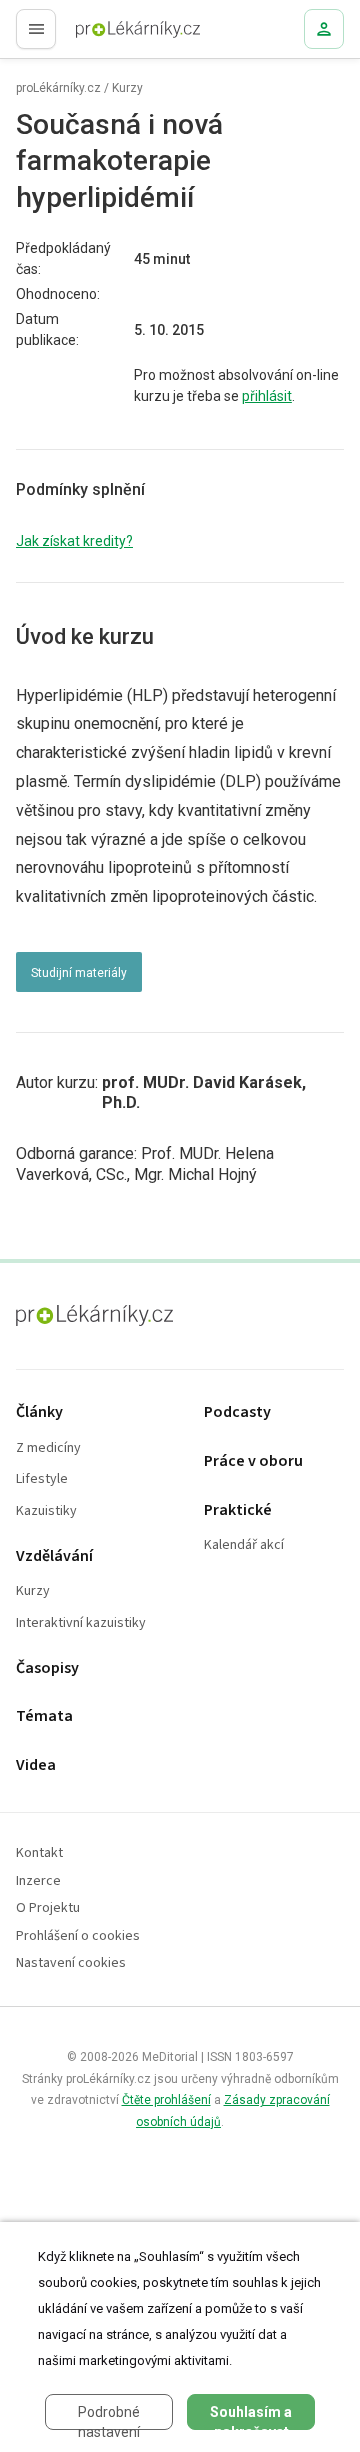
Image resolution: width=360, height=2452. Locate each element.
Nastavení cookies (71, 1963)
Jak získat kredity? (74, 541)
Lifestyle (42, 1479)
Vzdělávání (54, 1556)
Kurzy (127, 88)
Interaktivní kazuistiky (81, 1623)
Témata (44, 1716)
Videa (36, 1765)
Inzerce (38, 1881)
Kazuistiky (46, 1511)
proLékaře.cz (101, 35)
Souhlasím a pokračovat (251, 2417)
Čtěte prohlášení (166, 2100)
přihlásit (267, 396)
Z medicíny (48, 1448)
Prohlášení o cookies (78, 1936)
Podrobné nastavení (109, 2417)
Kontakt (39, 1853)
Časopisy (47, 1668)
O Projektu (48, 1908)
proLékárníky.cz (58, 88)
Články (39, 1412)
